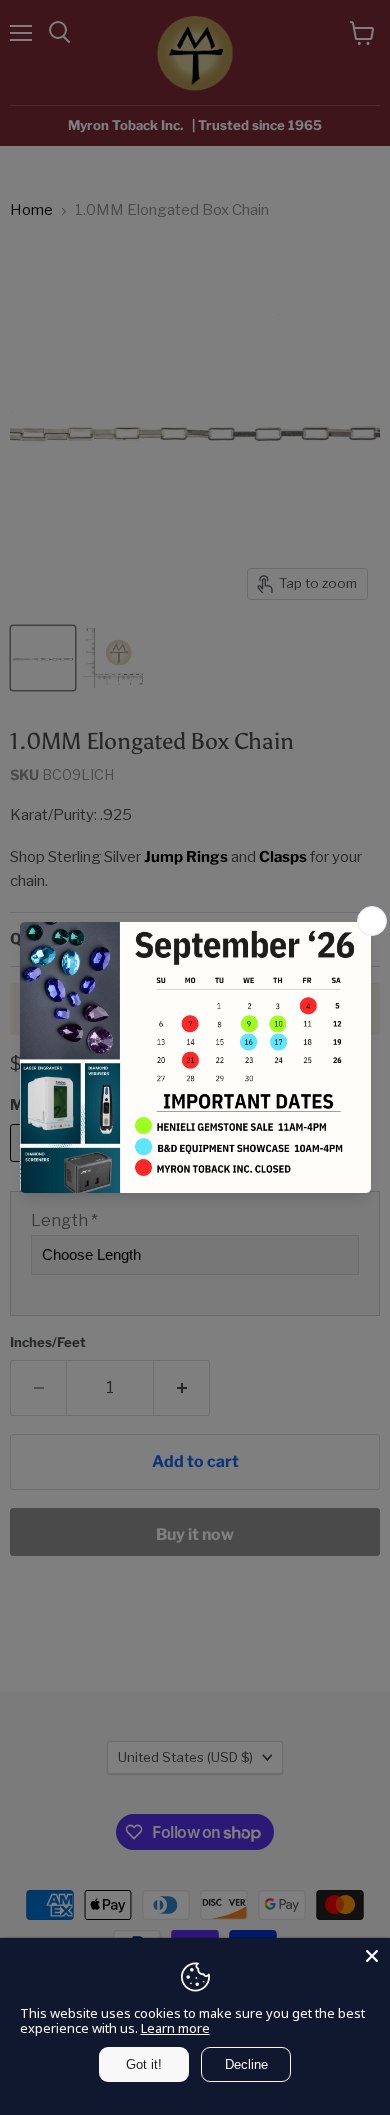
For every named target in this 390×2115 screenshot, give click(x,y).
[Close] (372, 1956)
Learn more (175, 2028)
